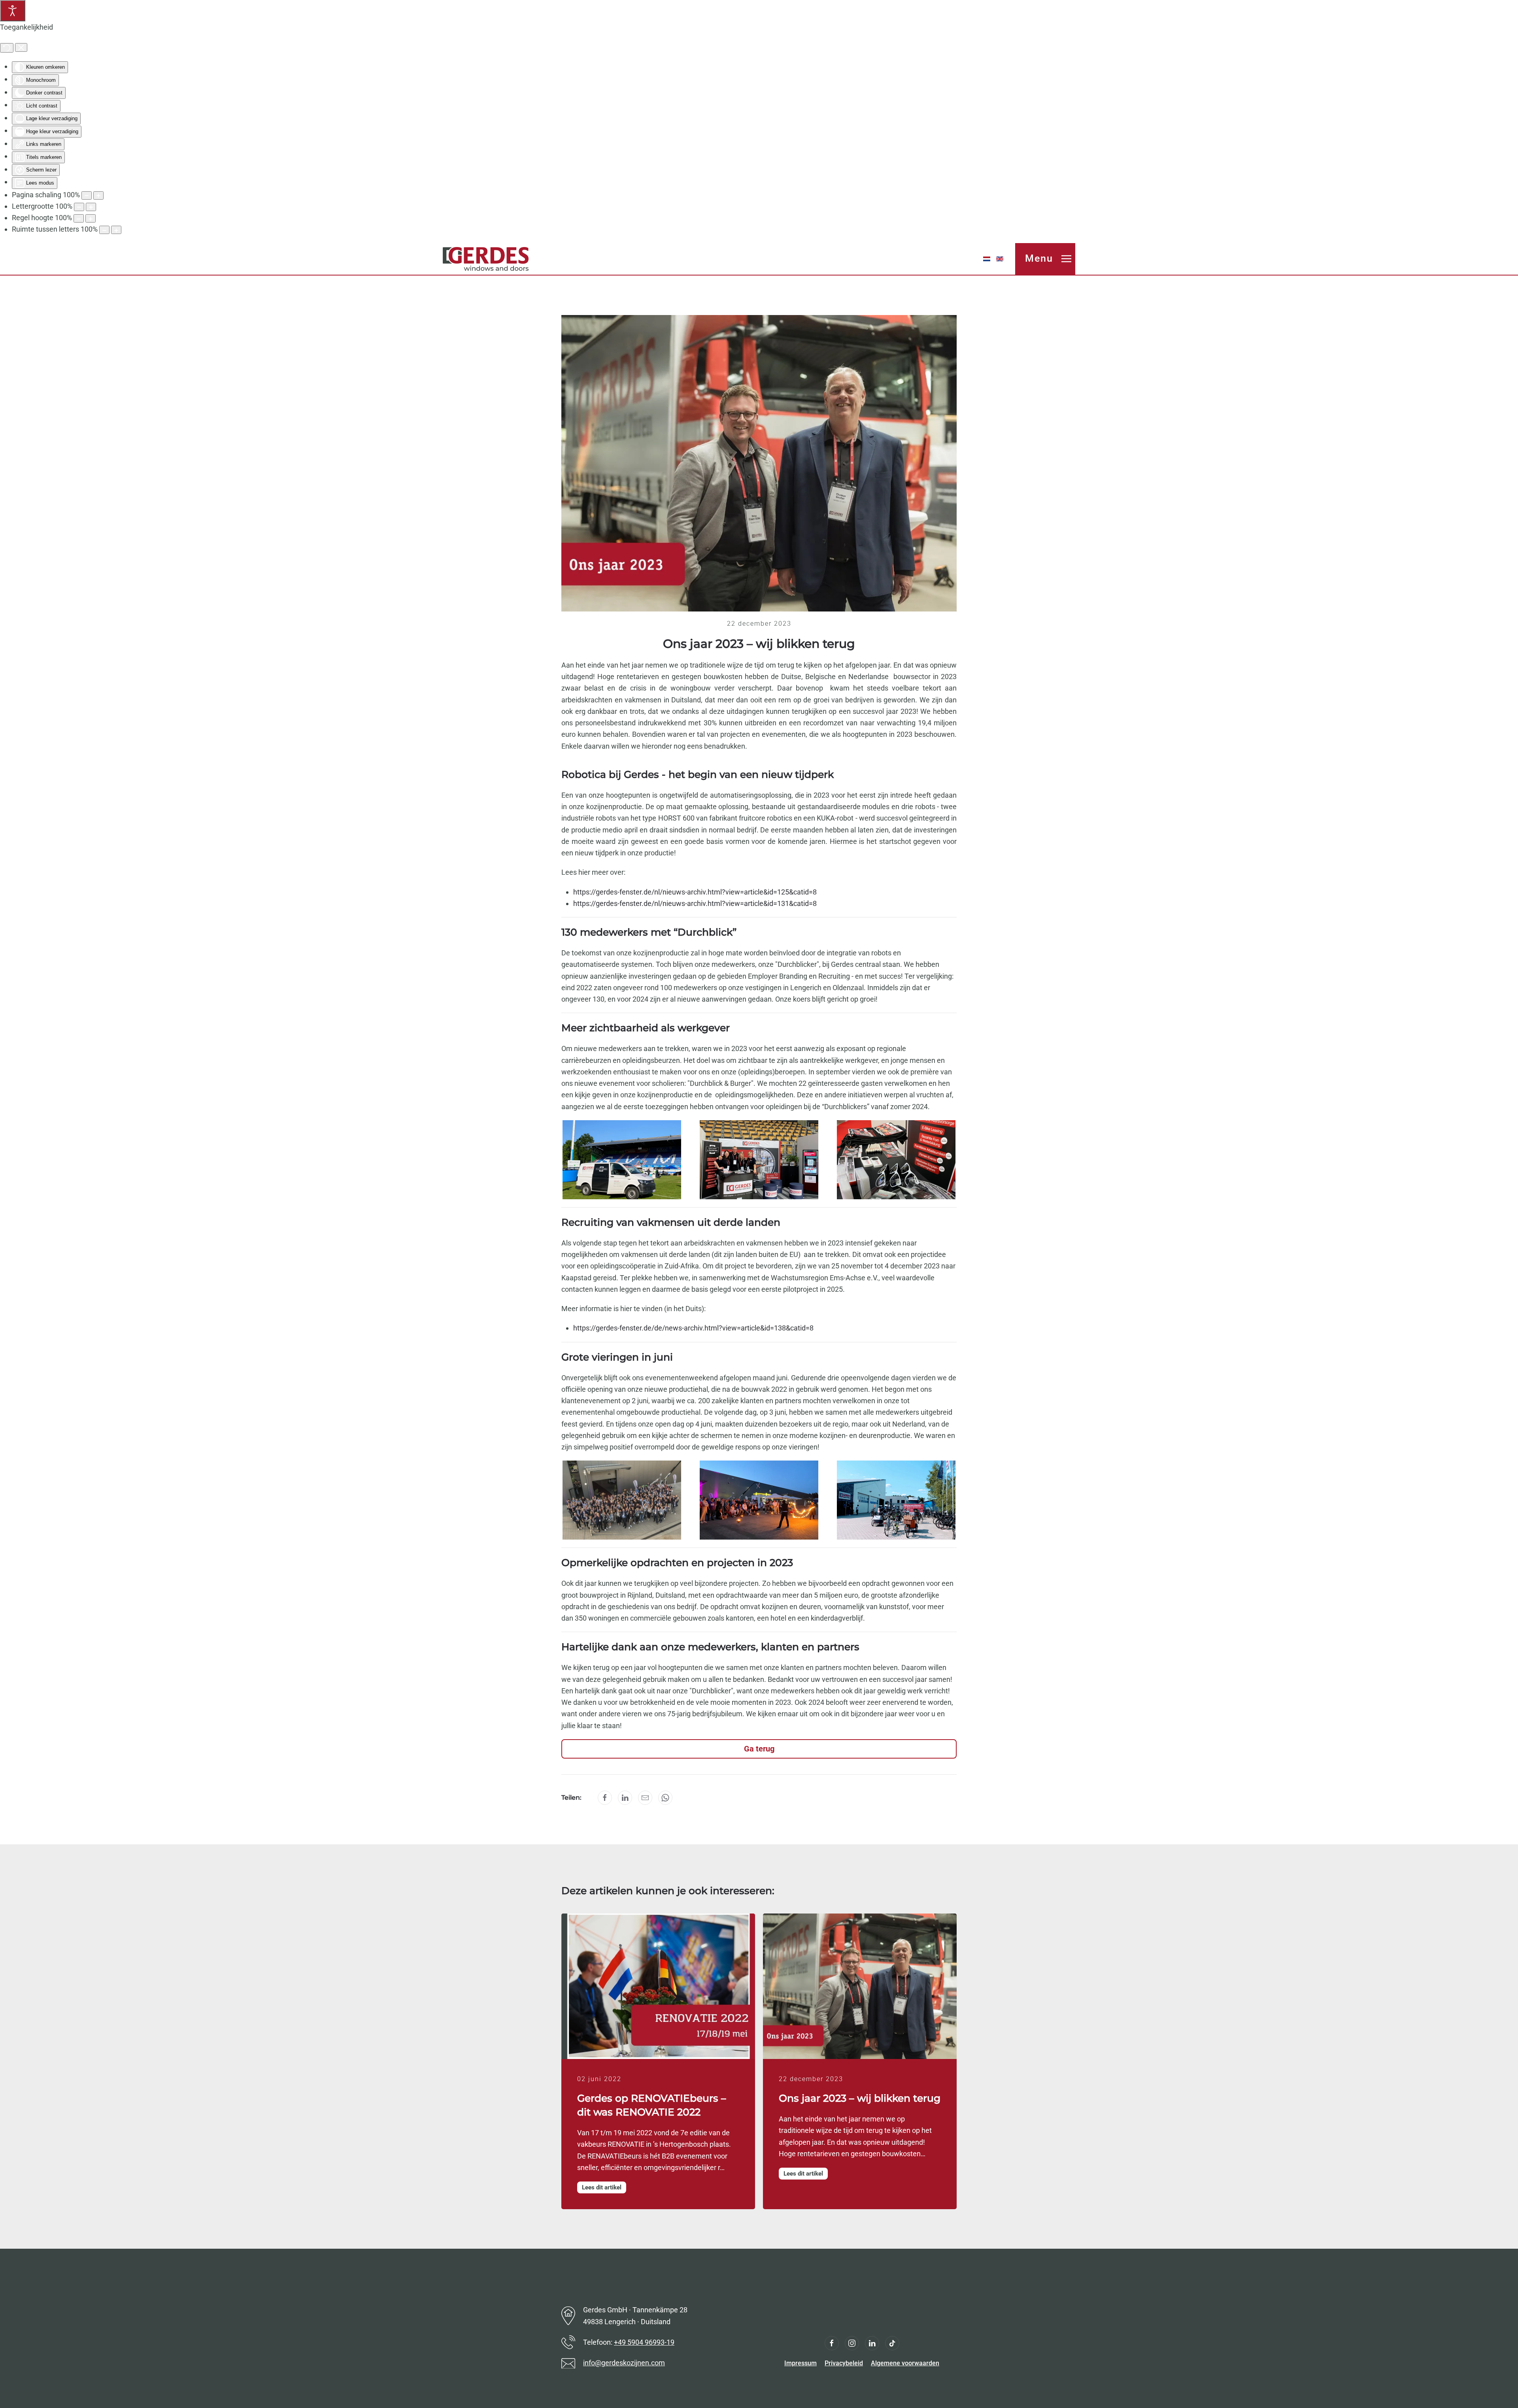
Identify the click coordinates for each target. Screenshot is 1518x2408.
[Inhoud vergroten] (98, 195)
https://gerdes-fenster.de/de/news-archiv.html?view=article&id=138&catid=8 (693, 1328)
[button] (1045, 259)
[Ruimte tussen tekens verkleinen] (104, 230)
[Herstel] (7, 48)
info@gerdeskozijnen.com (624, 2363)
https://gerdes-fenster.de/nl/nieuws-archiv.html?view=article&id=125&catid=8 (695, 892)
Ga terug (759, 1749)
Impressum (801, 2363)
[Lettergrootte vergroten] (91, 207)
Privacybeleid (844, 2363)
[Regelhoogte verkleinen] (79, 218)
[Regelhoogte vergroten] (91, 218)
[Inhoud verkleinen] (87, 195)
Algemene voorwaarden (905, 2363)
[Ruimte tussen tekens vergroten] (116, 230)
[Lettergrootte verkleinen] (79, 207)
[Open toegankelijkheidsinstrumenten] (13, 11)
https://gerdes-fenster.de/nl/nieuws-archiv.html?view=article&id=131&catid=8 (695, 903)
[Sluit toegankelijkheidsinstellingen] (21, 47)
